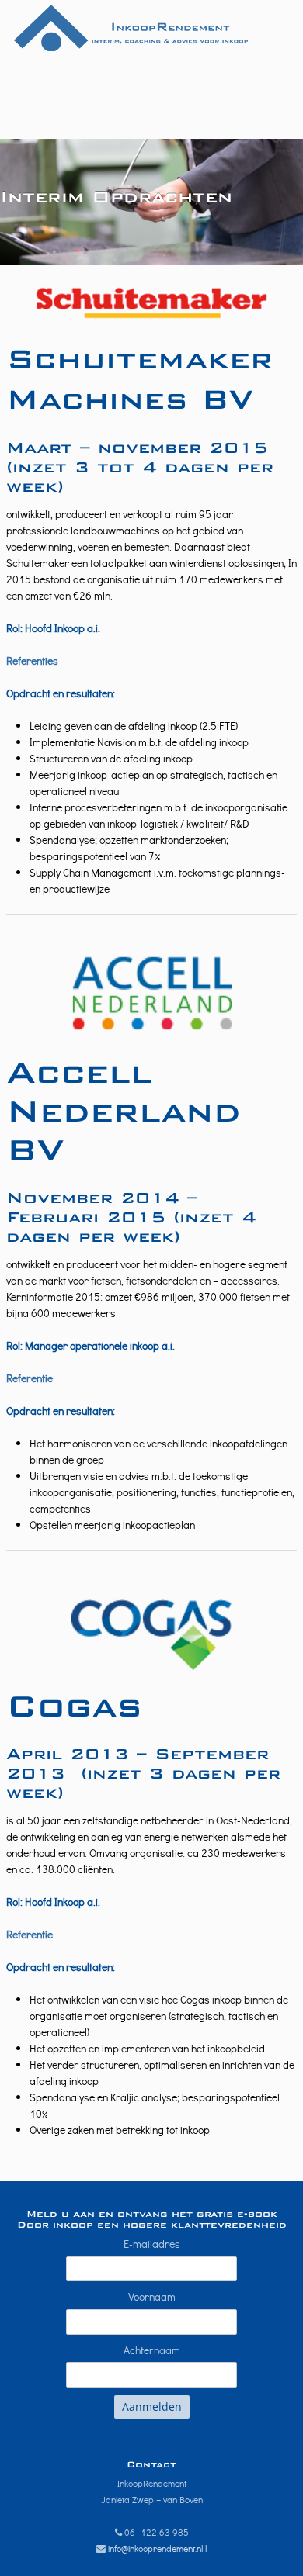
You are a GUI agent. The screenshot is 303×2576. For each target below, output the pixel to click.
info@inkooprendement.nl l (157, 2548)
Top (289, 2562)
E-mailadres (152, 2244)
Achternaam (152, 2350)
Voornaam (152, 2296)
